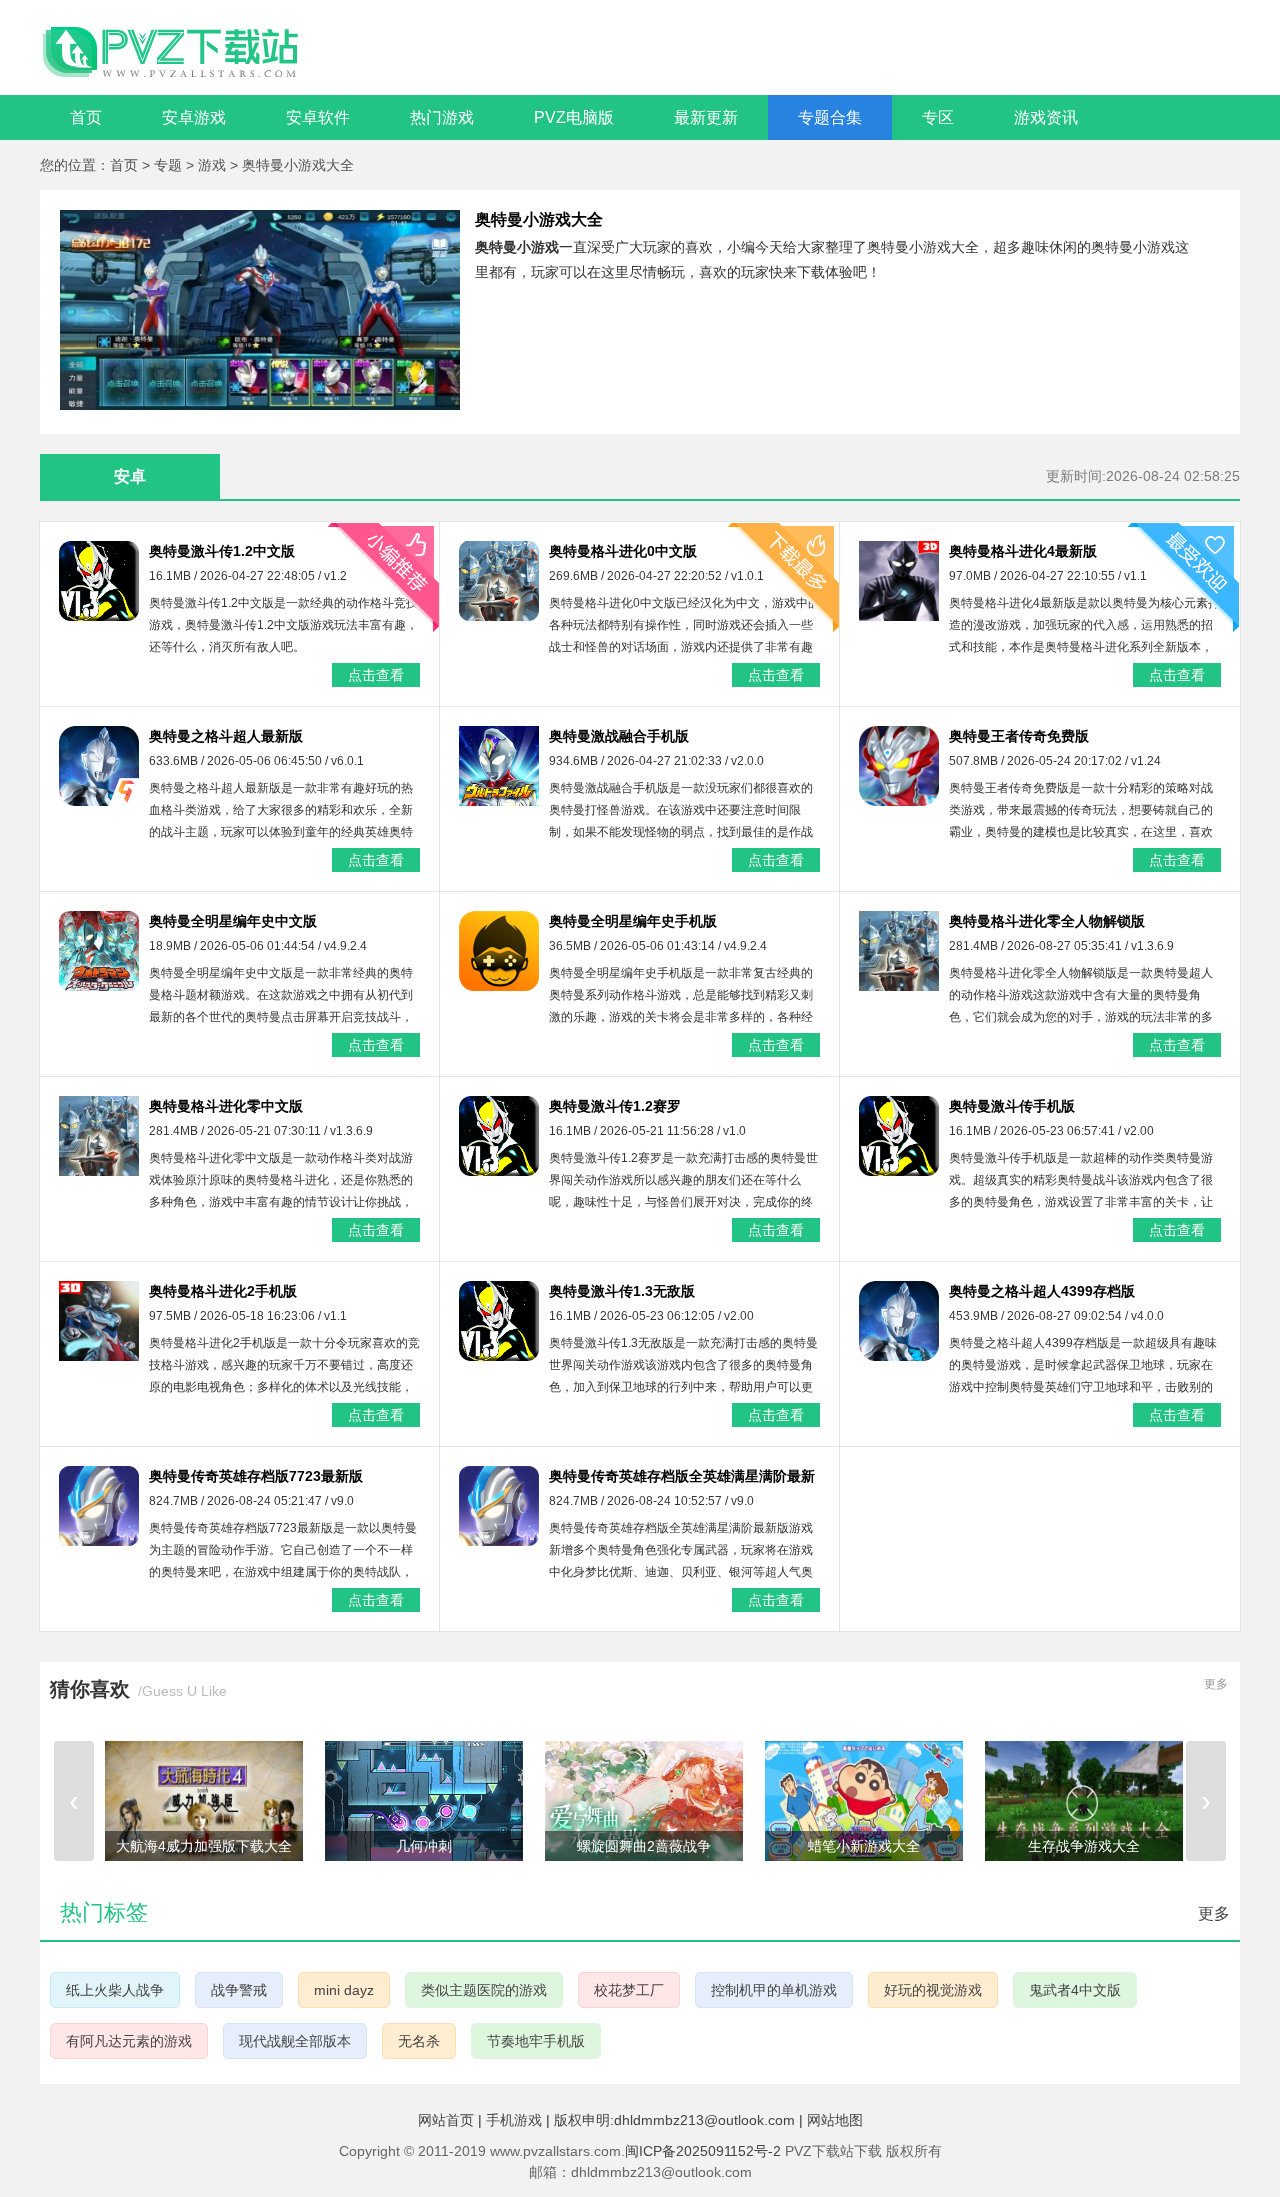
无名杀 (419, 2041)
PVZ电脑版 (574, 117)
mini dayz (344, 1990)
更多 (1216, 1684)
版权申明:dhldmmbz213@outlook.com (674, 2120)
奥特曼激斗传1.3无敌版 (622, 1291)
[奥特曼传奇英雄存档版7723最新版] (99, 1506)
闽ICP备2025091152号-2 (703, 2151)
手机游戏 (514, 2120)
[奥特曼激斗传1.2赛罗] (499, 1136)
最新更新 (706, 117)
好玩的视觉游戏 (933, 1990)
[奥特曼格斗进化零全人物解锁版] (899, 951)
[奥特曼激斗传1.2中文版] (99, 581)
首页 (86, 117)
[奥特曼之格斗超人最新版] (99, 766)
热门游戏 (442, 117)
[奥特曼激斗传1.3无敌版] (499, 1321)
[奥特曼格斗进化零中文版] (99, 1136)
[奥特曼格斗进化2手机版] (99, 1321)
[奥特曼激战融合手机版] (499, 766)
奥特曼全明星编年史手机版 (633, 921)
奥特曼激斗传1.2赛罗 (615, 1106)
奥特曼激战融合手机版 (619, 736)
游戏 (214, 165)
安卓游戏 (194, 117)
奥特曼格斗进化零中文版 (226, 1106)
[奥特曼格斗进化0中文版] (499, 581)
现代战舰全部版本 (295, 2041)
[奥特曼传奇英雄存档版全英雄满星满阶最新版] (499, 1506)
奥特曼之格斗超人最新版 (226, 736)
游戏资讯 (1046, 117)
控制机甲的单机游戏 (774, 1990)
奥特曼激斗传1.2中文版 (222, 551)
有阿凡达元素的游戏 (129, 2041)
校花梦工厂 (629, 1990)
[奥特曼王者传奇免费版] (899, 766)
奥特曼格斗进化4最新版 (1023, 551)
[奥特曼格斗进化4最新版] (899, 581)
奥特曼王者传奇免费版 (1019, 736)
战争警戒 (239, 1990)
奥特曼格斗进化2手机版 (223, 1291)
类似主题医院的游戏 (484, 1990)
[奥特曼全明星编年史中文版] (99, 951)
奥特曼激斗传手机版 (1012, 1106)
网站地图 (835, 2120)
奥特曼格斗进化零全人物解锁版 (1047, 921)
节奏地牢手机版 (536, 2041)
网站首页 (446, 2120)
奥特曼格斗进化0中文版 (623, 551)
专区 (938, 117)
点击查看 (376, 675)
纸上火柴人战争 (115, 1990)
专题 (170, 165)
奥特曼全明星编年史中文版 (233, 921)
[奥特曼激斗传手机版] (899, 1136)
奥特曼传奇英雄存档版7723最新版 (256, 1476)
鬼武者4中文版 (1075, 1990)
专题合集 (830, 117)
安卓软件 (318, 117)
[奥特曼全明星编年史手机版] (499, 951)
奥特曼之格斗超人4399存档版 (1042, 1291)
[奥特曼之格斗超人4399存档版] (899, 1321)
